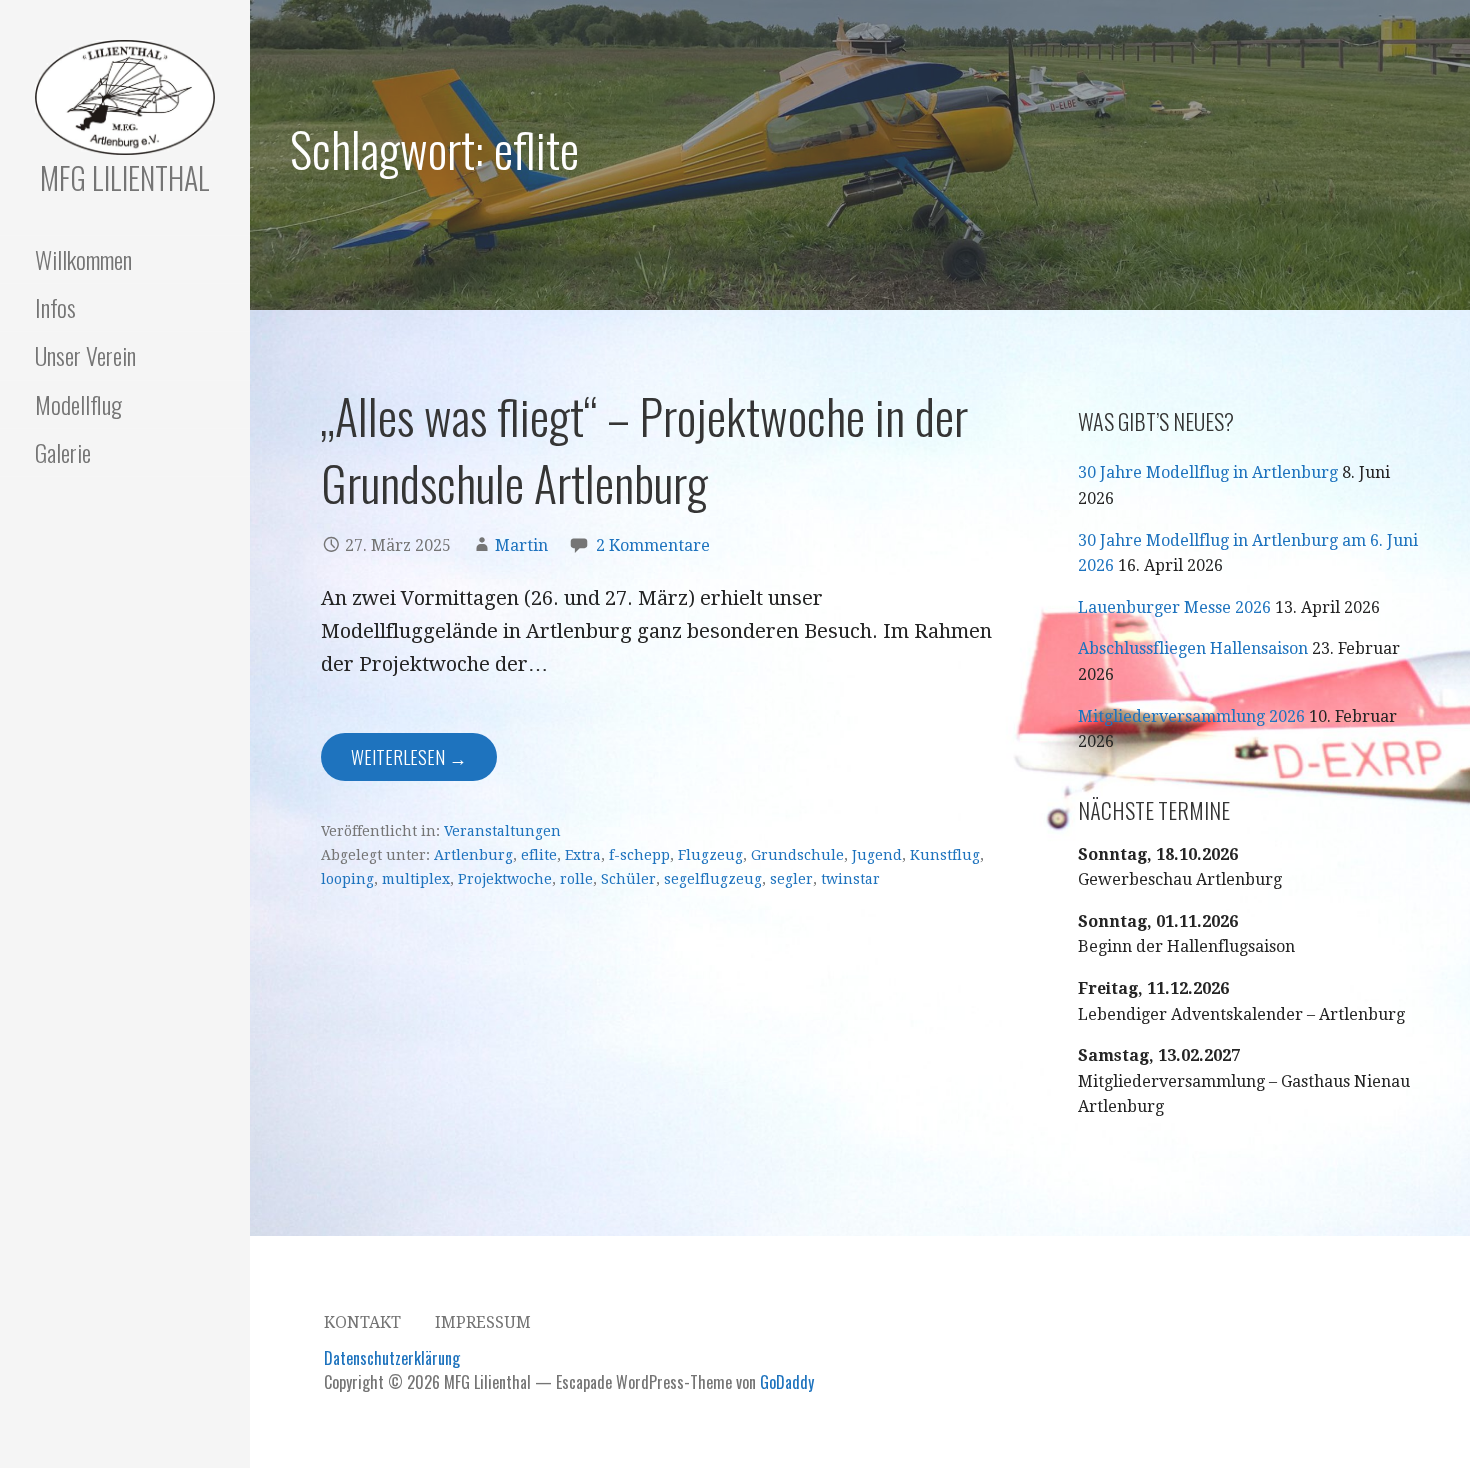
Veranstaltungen (502, 831)
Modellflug (78, 404)
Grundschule (797, 855)
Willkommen (83, 259)
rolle (576, 879)
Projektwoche (505, 879)
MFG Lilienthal (125, 177)
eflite (539, 855)
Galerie (63, 452)
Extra (583, 855)
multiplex (416, 879)
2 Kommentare (653, 545)
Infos (55, 307)
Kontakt (362, 1322)
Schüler (628, 879)
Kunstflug (945, 855)
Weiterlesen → (409, 757)
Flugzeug (710, 855)
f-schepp (639, 855)
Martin (521, 545)
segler (791, 879)
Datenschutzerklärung (392, 1358)
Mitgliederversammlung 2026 (1191, 716)
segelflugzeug (713, 879)
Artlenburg (473, 855)
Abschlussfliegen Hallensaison (1193, 648)
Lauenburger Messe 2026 (1174, 607)
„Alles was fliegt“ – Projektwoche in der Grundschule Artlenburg (644, 449)
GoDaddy (787, 1382)
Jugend (877, 855)
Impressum (483, 1322)
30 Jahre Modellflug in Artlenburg (1208, 472)
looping (347, 879)
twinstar (850, 879)
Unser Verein (85, 355)
